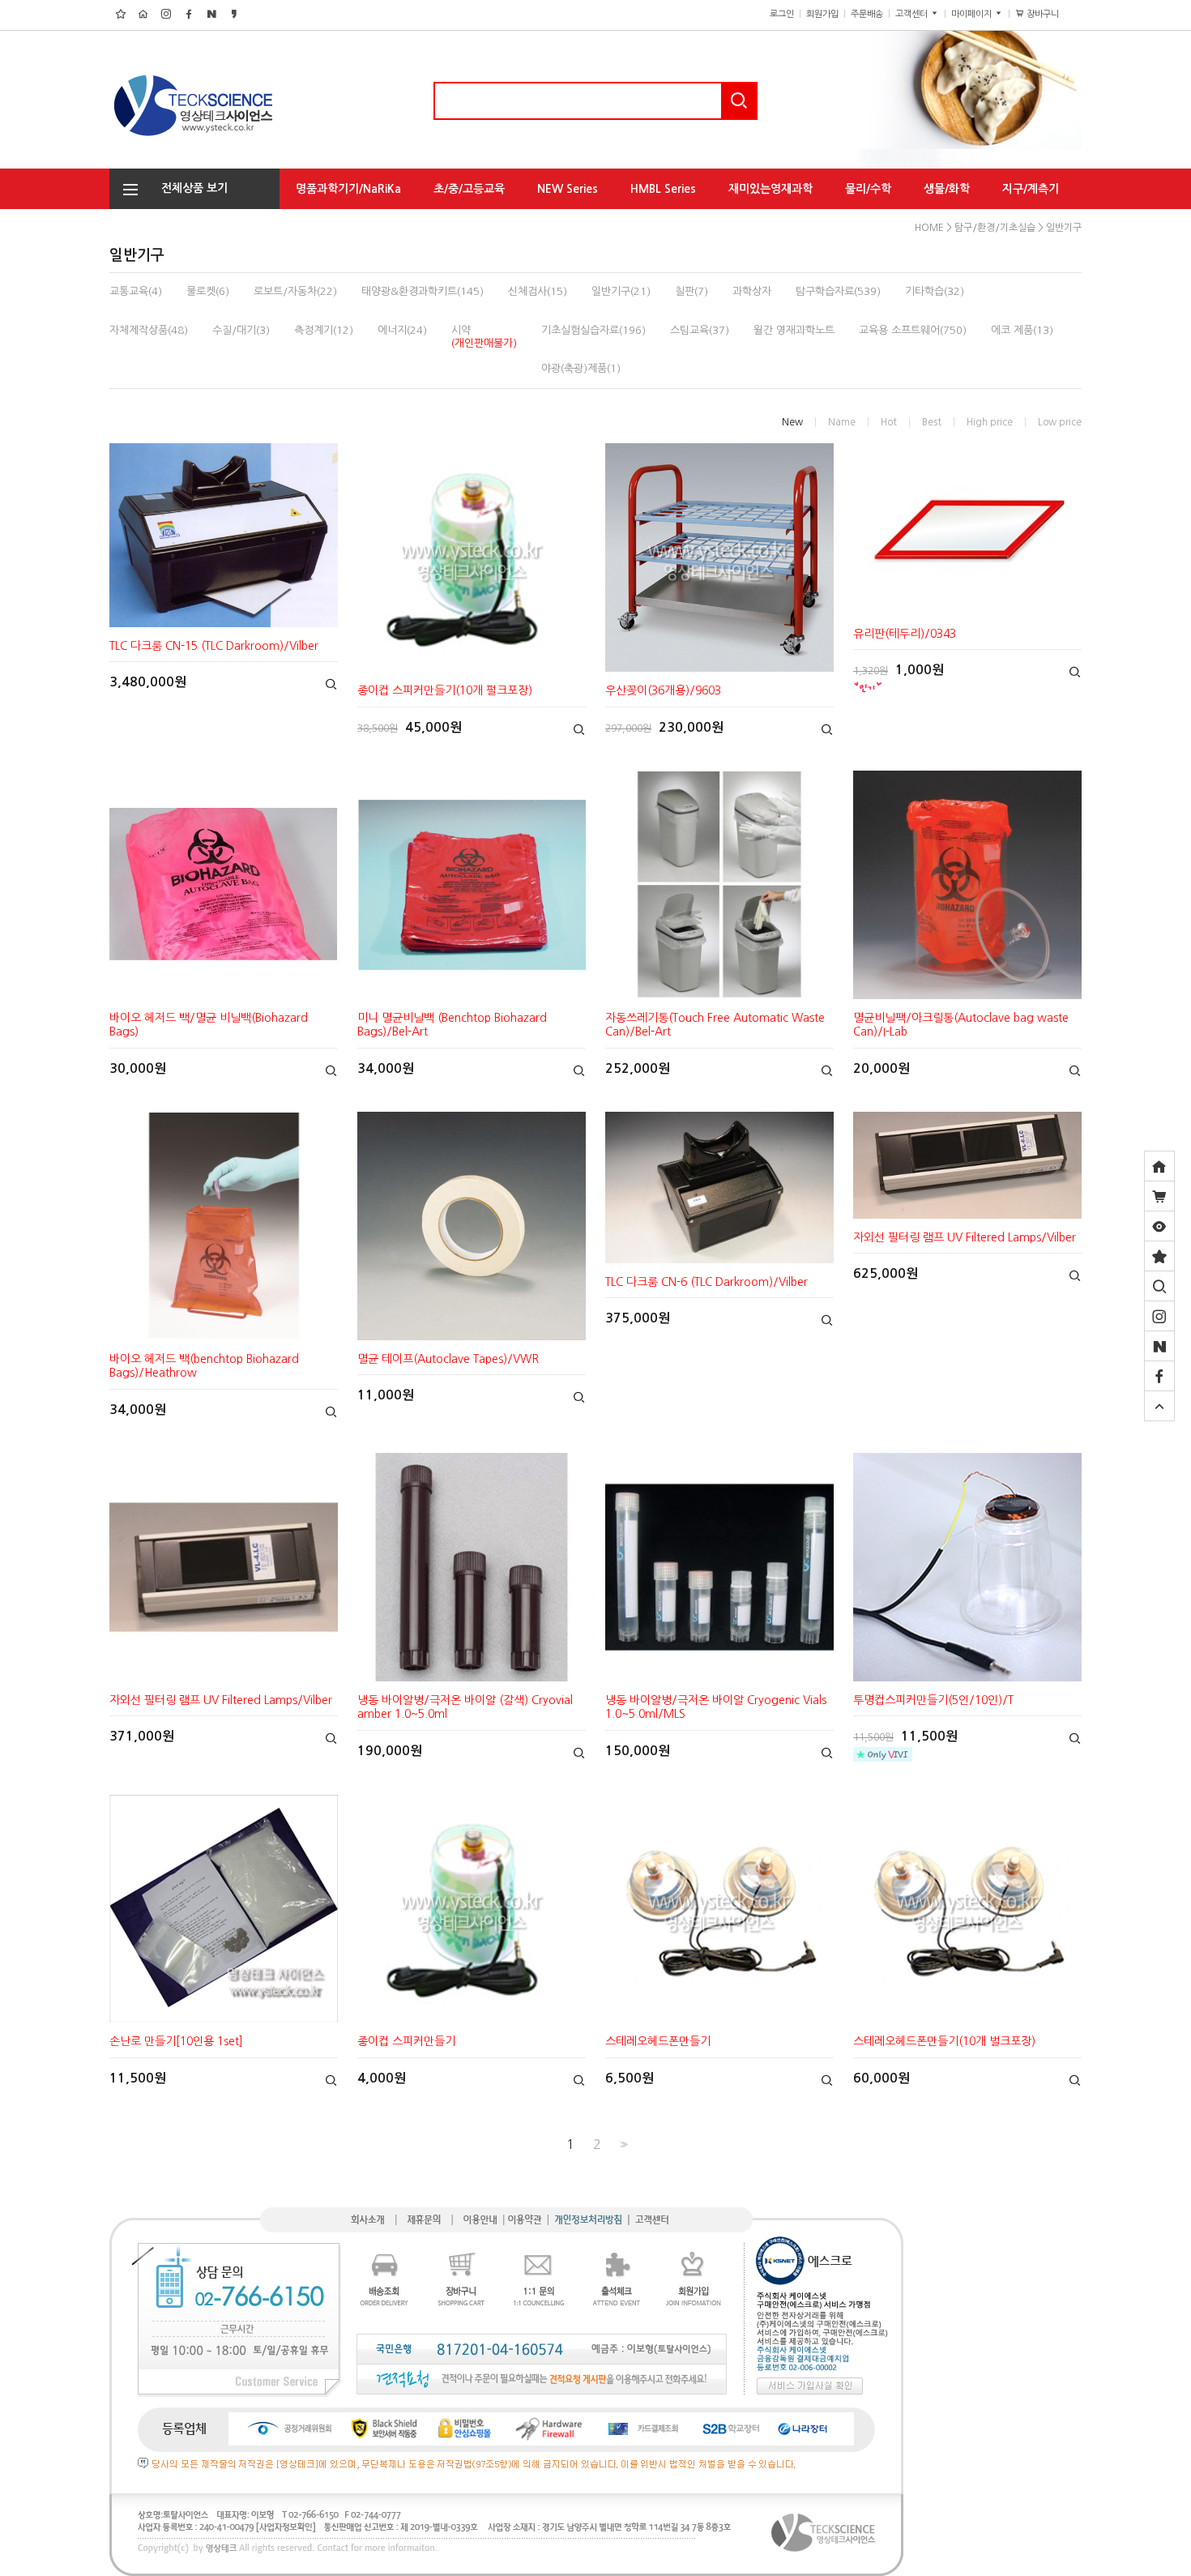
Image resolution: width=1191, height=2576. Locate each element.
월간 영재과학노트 (794, 330)
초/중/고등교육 (469, 189)
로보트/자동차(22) (295, 291)
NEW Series (568, 189)
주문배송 (867, 14)
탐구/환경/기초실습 (342, 221)
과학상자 (752, 291)
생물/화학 (947, 189)
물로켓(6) (208, 291)
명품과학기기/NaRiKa (348, 189)
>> (622, 2145)
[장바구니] (1159, 1196)
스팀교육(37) (700, 330)
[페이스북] (1159, 1376)
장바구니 (1049, 14)
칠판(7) (692, 291)
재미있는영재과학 (771, 189)
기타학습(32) (935, 291)
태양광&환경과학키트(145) (423, 291)
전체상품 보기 (190, 188)
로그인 (782, 14)
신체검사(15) (538, 291)
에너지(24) (402, 330)
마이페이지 (973, 14)
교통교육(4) (136, 291)
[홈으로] (1159, 1166)
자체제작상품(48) (149, 330)
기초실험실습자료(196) (593, 330)
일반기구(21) (621, 291)
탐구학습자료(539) (838, 291)
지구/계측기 (1031, 189)
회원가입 (822, 14)
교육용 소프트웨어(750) (913, 330)
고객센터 (913, 14)
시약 (484, 337)
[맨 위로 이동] (1159, 1406)
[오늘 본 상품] (1159, 1226)
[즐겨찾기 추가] (1159, 1256)
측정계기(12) (324, 330)
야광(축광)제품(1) (581, 368)
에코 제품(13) (1022, 330)
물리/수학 (868, 189)
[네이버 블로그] (1159, 1346)
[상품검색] (1159, 1286)
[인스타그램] (1159, 1316)
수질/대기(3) (241, 330)
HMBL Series (663, 189)
